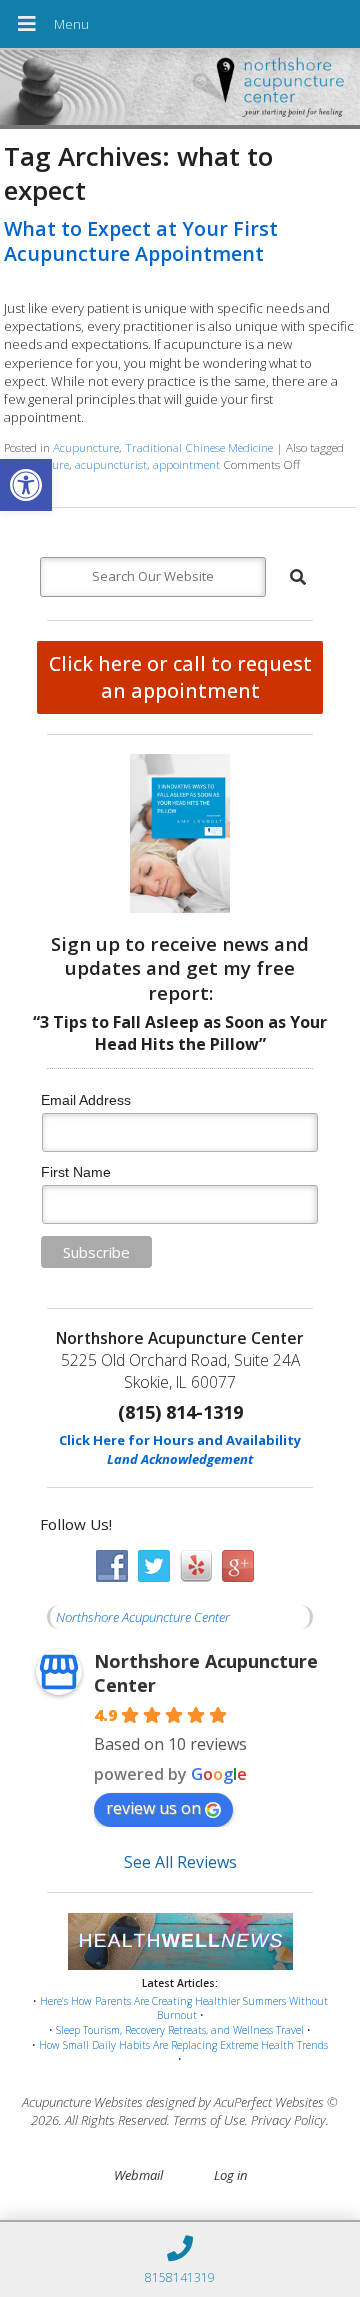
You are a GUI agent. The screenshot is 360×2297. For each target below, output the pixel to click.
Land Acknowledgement (180, 1459)
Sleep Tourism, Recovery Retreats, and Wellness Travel (180, 2030)
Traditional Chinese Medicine (199, 447)
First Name (76, 1172)
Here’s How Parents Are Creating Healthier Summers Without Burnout (184, 2008)
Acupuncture (86, 447)
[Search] (298, 577)
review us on (153, 1808)
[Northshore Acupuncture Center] (180, 89)
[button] (26, 485)
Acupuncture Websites (82, 2102)
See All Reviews (180, 1862)
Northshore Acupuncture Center (143, 1617)
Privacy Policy (288, 2120)
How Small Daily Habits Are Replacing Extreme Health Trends (183, 2045)
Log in (230, 2175)
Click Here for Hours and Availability (180, 1440)
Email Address (86, 1100)
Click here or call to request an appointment (180, 677)
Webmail (138, 2175)
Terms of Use (209, 2120)
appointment (186, 464)
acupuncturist (111, 464)
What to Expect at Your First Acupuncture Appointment (141, 241)
